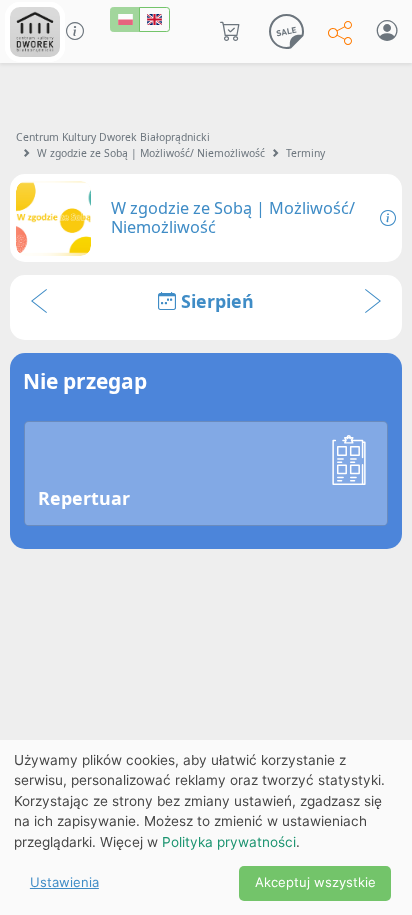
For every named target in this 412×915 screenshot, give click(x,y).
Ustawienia (64, 882)
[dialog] (206, 827)
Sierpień (215, 301)
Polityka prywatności (229, 842)
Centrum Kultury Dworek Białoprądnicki (113, 137)
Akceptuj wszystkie (315, 882)
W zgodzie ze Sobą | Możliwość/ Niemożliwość (151, 153)
